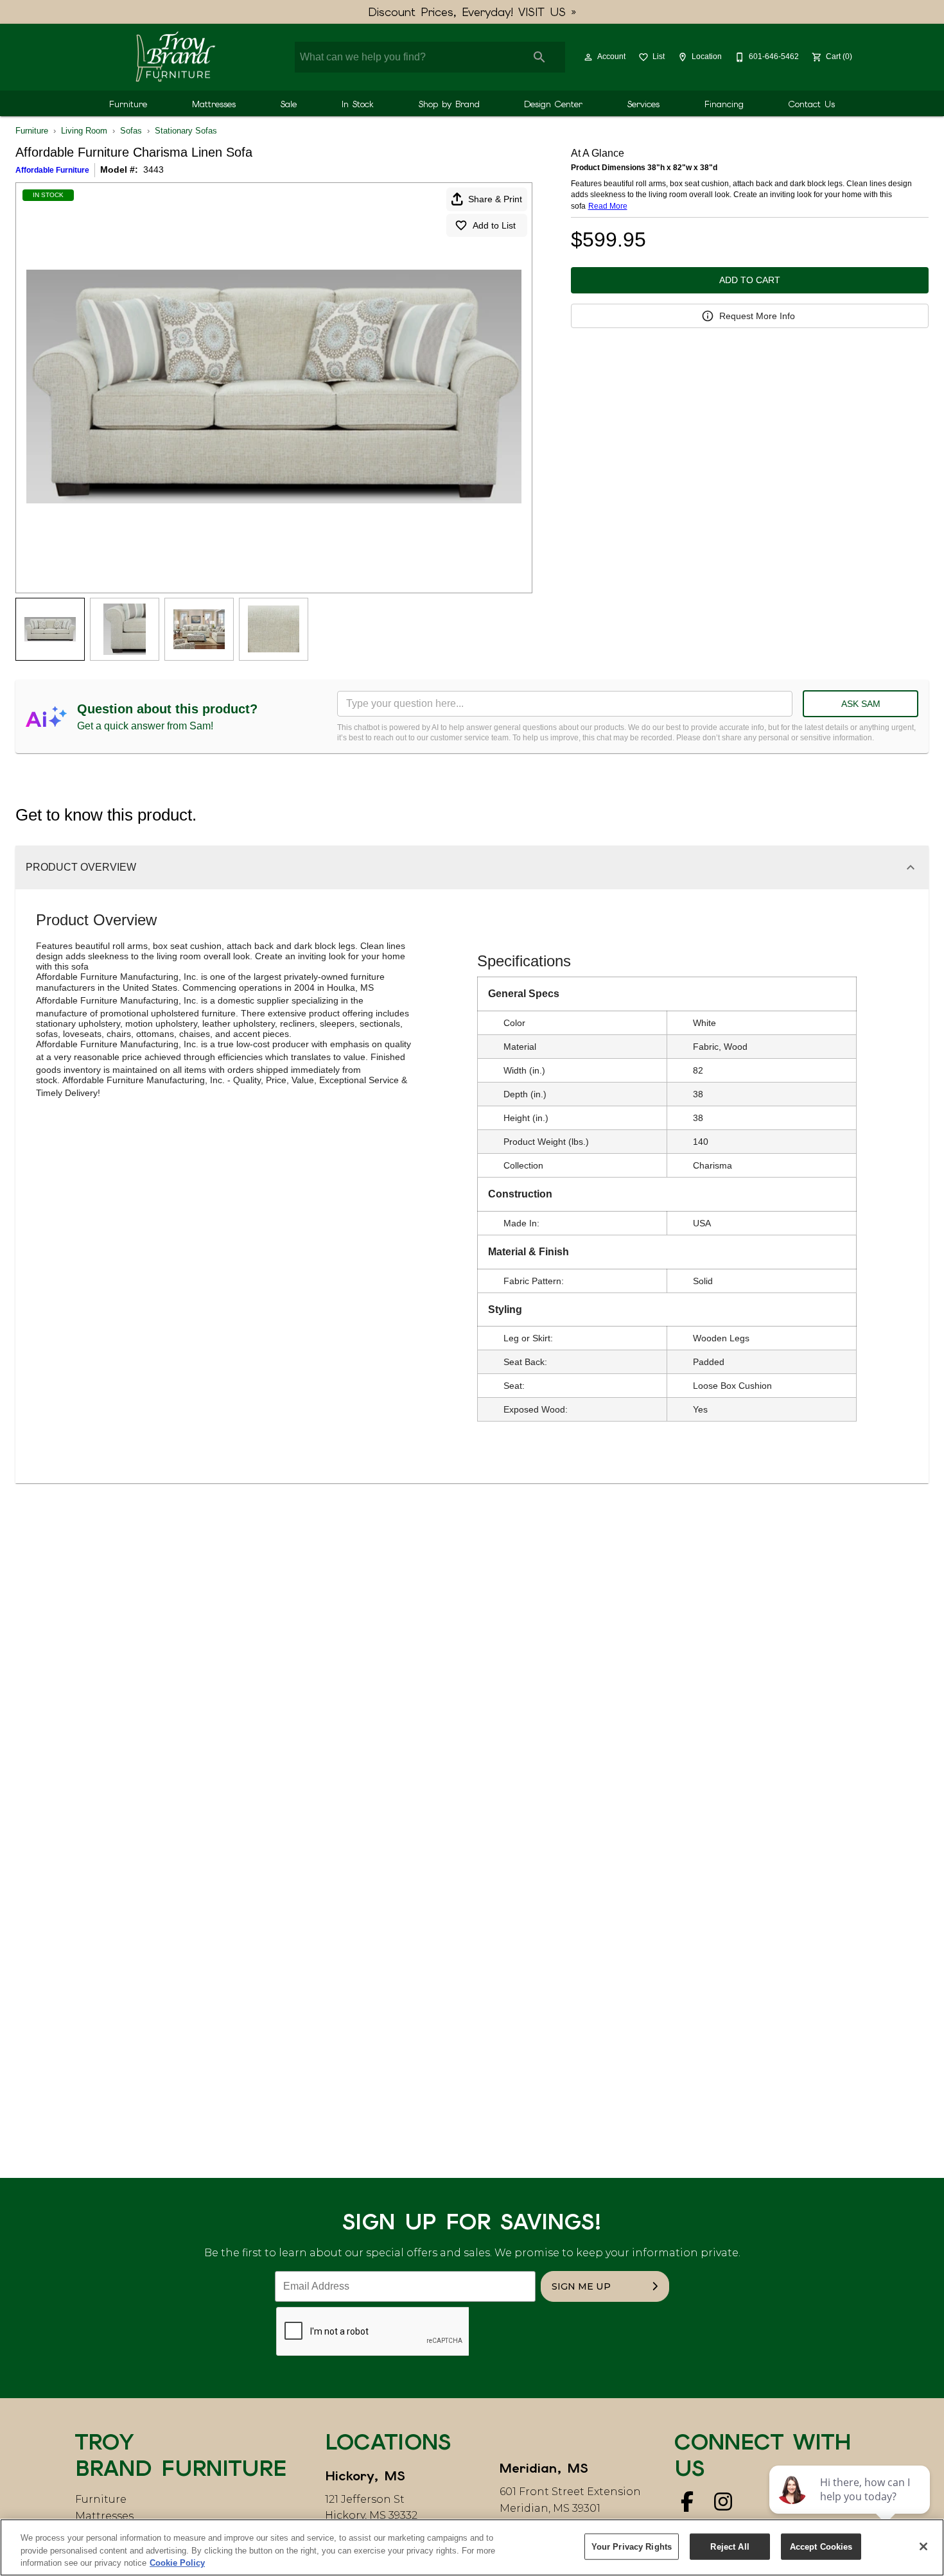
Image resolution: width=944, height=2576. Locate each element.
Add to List (494, 225)
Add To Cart (750, 280)
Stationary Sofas (186, 131)
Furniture (128, 104)
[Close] (923, 2546)
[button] (588, 57)
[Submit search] (539, 57)
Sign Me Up (581, 2286)
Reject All (730, 2546)
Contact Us (812, 104)
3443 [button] (153, 170)
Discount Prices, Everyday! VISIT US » (472, 12)
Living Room (84, 131)
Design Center (553, 104)
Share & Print (495, 199)
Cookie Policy (177, 2563)
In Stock (358, 104)
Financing (724, 104)
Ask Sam (861, 704)
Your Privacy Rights (632, 2546)
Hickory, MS (365, 2476)
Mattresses (214, 104)
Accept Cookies (821, 2546)
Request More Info (757, 316)
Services (643, 104)
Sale (289, 104)
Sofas (131, 131)
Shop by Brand (449, 104)
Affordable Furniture (52, 170)
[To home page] (175, 57)
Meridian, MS (544, 2468)
